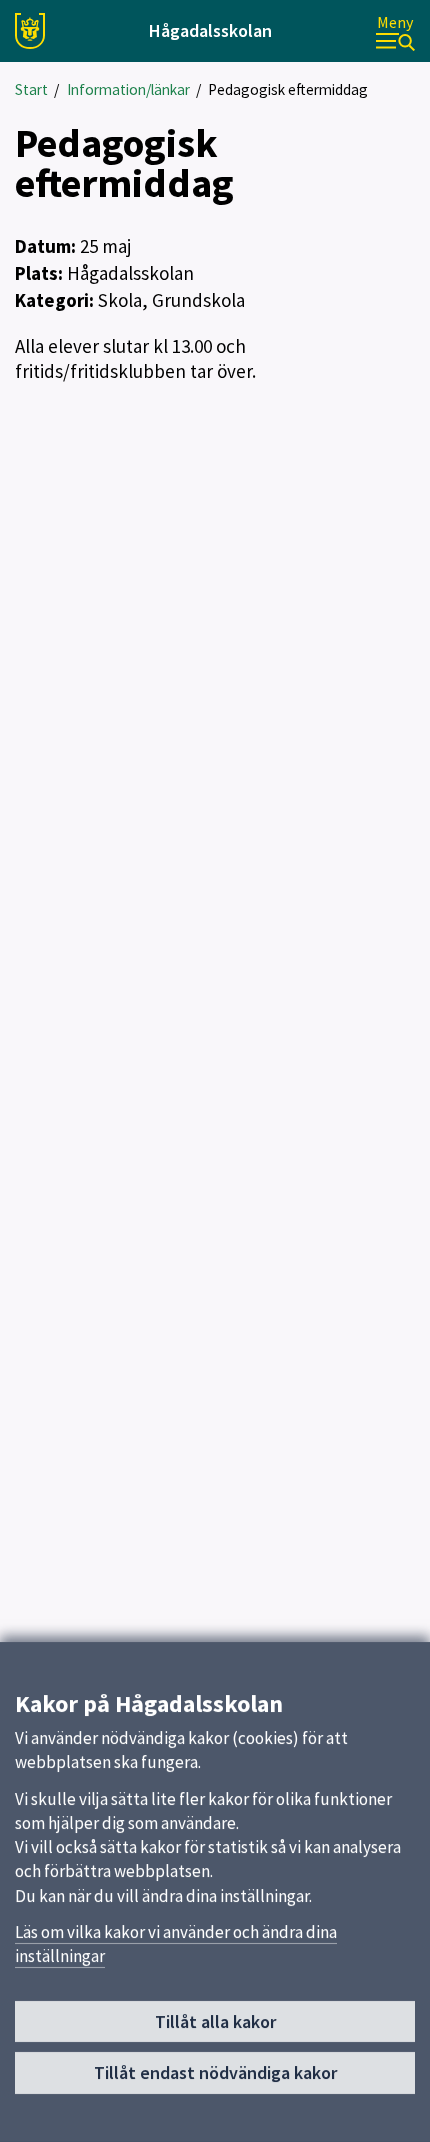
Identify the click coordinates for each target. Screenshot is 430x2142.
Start (31, 89)
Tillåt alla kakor (215, 2021)
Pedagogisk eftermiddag (288, 89)
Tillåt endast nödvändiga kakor (215, 2072)
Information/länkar (128, 89)
